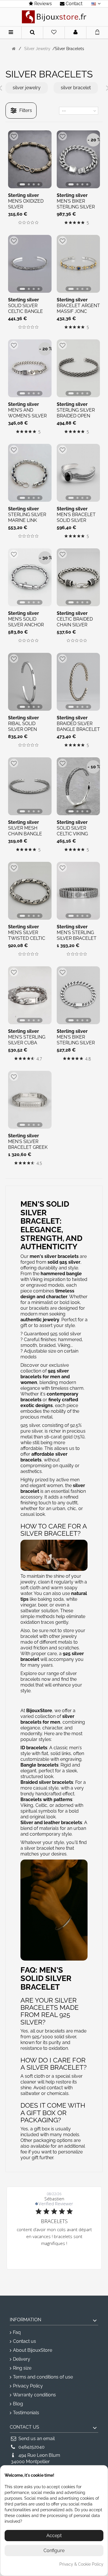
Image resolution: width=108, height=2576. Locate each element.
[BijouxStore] (54, 17)
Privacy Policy (28, 2386)
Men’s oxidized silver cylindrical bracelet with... (28, 210)
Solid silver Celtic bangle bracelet (25, 311)
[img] (20, 223)
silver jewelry (27, 88)
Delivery (22, 2359)
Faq (17, 2332)
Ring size (22, 2368)
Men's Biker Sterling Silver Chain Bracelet (76, 207)
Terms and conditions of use (43, 2377)
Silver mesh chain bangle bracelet (25, 834)
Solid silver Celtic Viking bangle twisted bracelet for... (77, 837)
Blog (18, 2404)
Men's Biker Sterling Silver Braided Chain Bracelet (76, 1046)
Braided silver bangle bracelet (78, 726)
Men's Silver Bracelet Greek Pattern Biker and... (28, 1150)
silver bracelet (76, 88)
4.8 (88, 1059)
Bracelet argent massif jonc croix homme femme (78, 314)
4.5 (39, 1163)
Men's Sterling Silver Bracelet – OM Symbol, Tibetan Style (77, 941)
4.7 (39, 1059)
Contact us (24, 2341)
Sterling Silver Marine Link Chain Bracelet (28, 520)
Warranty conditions (34, 2395)
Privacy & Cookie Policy (81, 2564)
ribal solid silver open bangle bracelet (30, 729)
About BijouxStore (33, 2350)
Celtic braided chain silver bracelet (75, 625)
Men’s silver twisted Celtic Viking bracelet (28, 938)
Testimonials (26, 2413)
